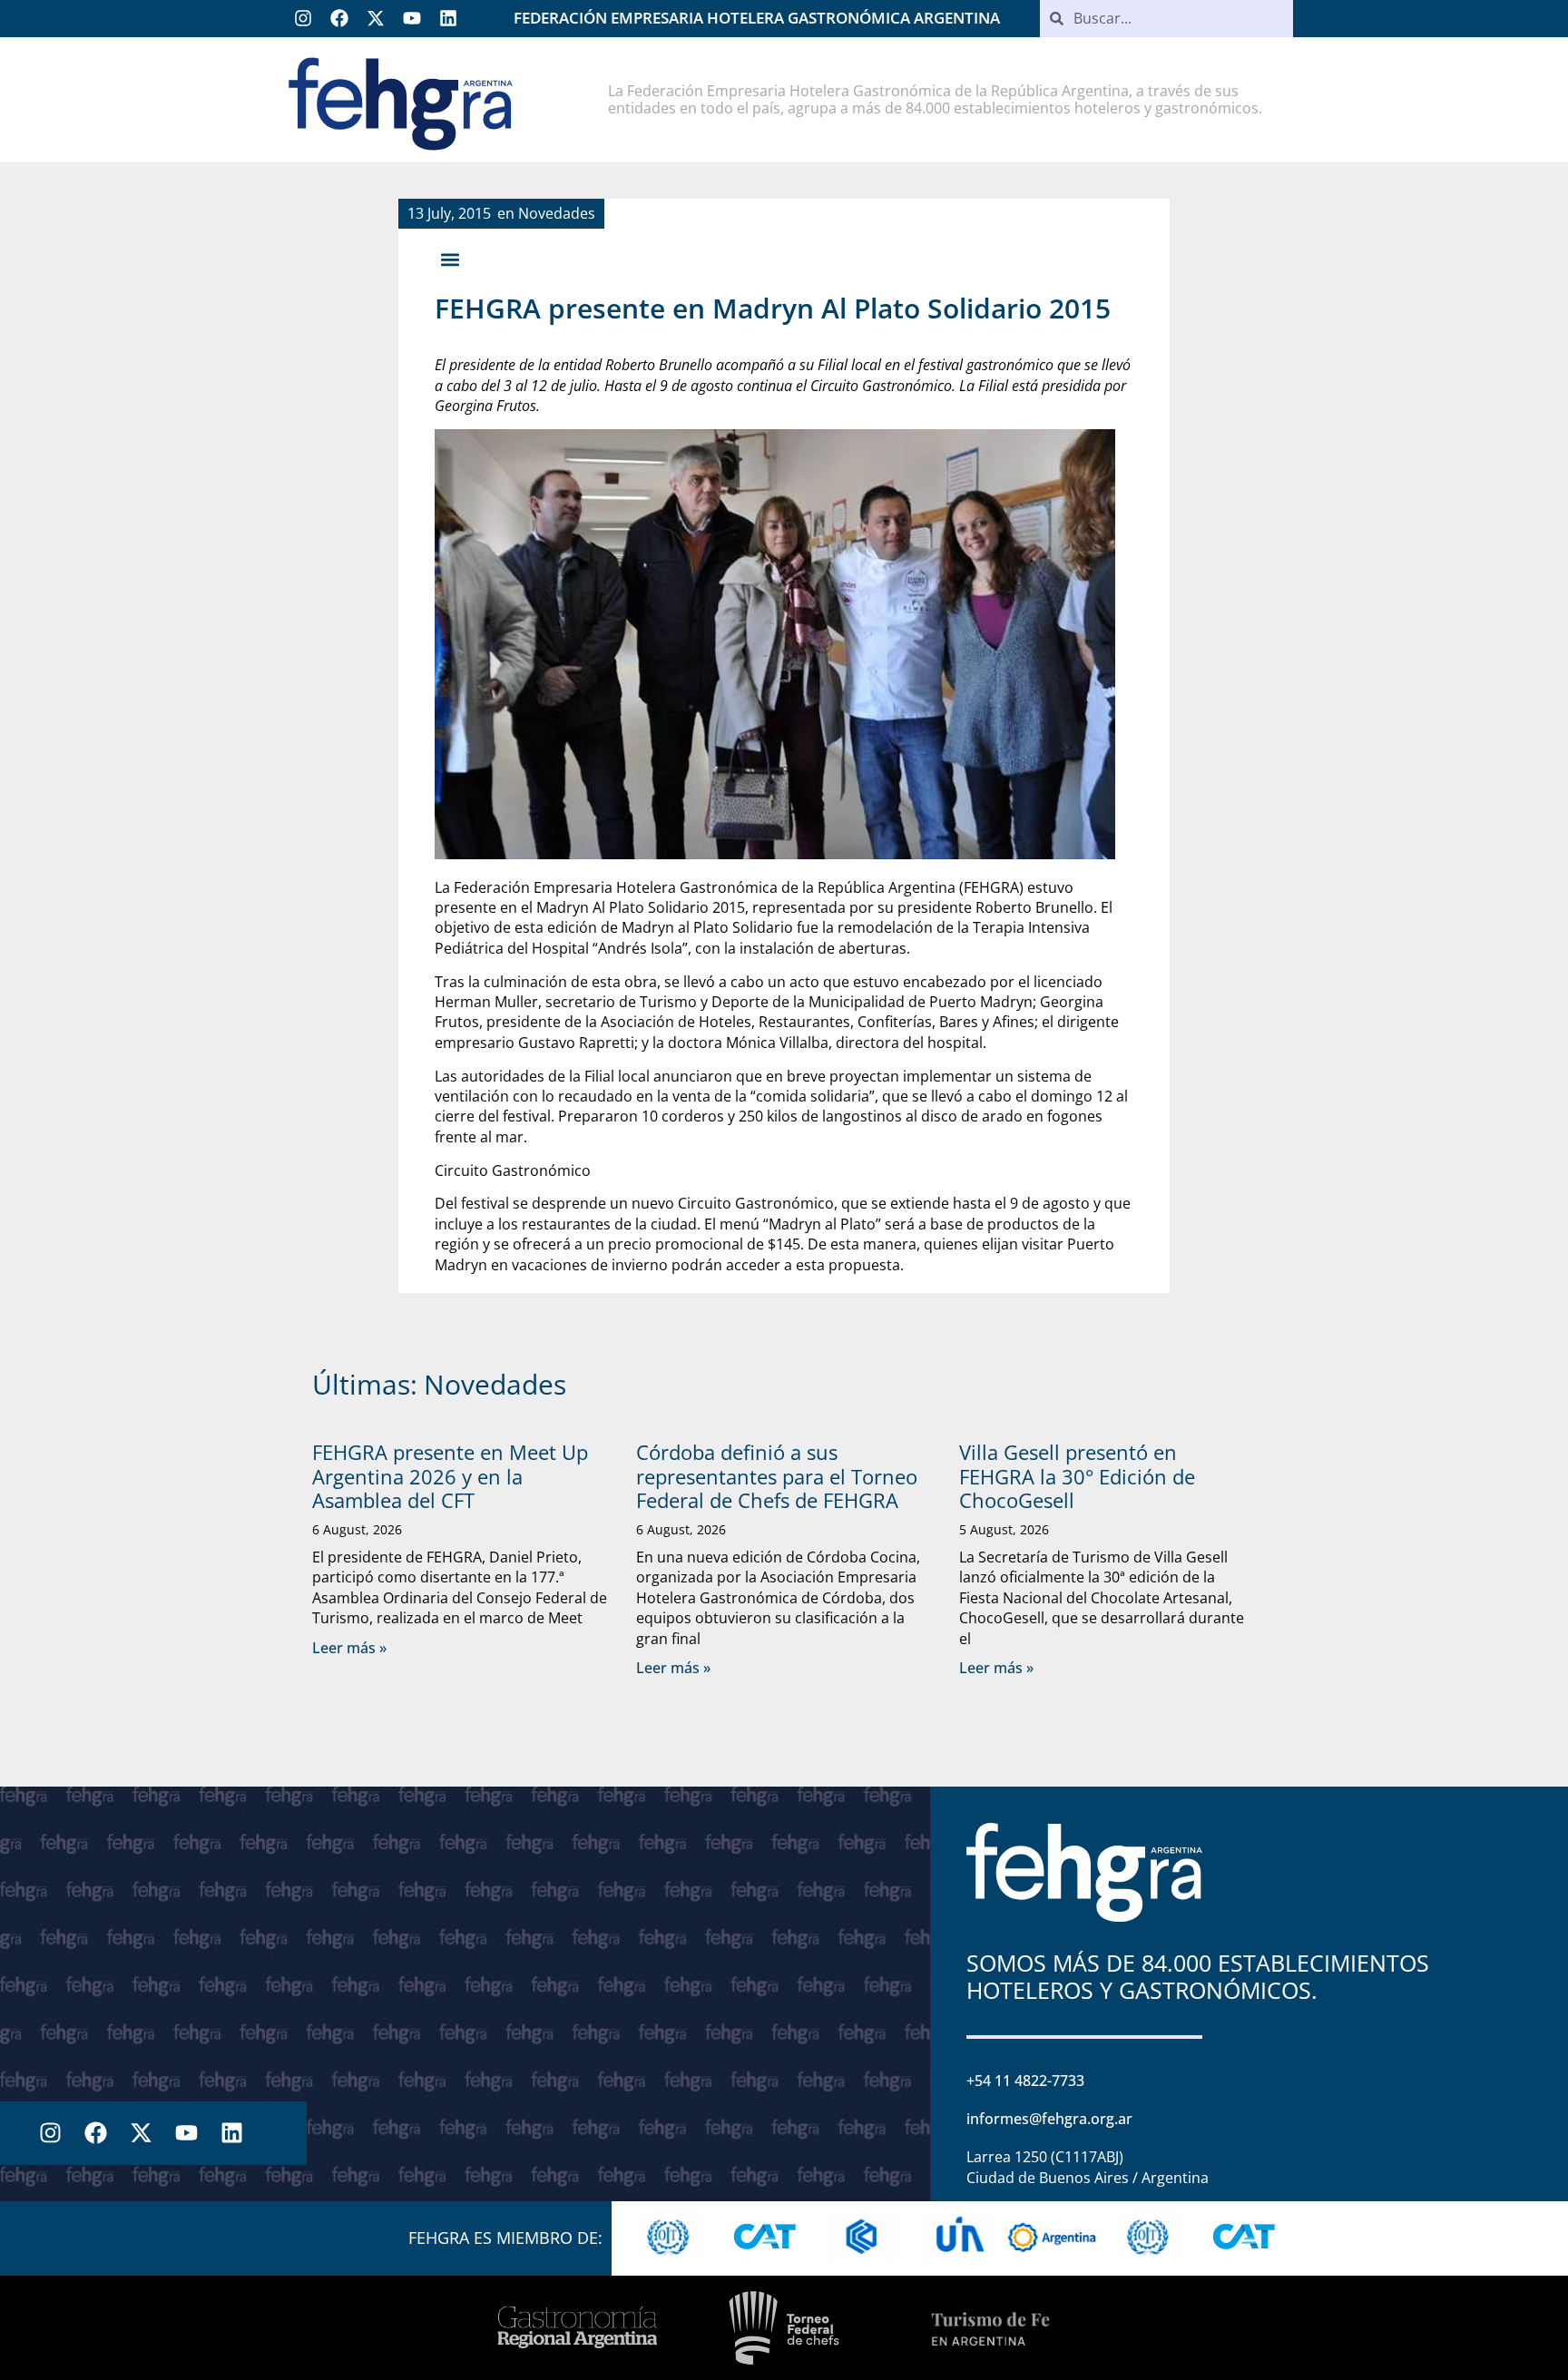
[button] (450, 259)
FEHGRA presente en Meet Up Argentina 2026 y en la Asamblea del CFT (450, 1476)
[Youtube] (412, 18)
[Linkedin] (448, 18)
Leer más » (349, 1648)
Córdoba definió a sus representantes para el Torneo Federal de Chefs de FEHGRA (777, 1476)
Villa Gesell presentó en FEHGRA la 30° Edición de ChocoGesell (1077, 1476)
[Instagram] (303, 18)
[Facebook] (339, 18)
